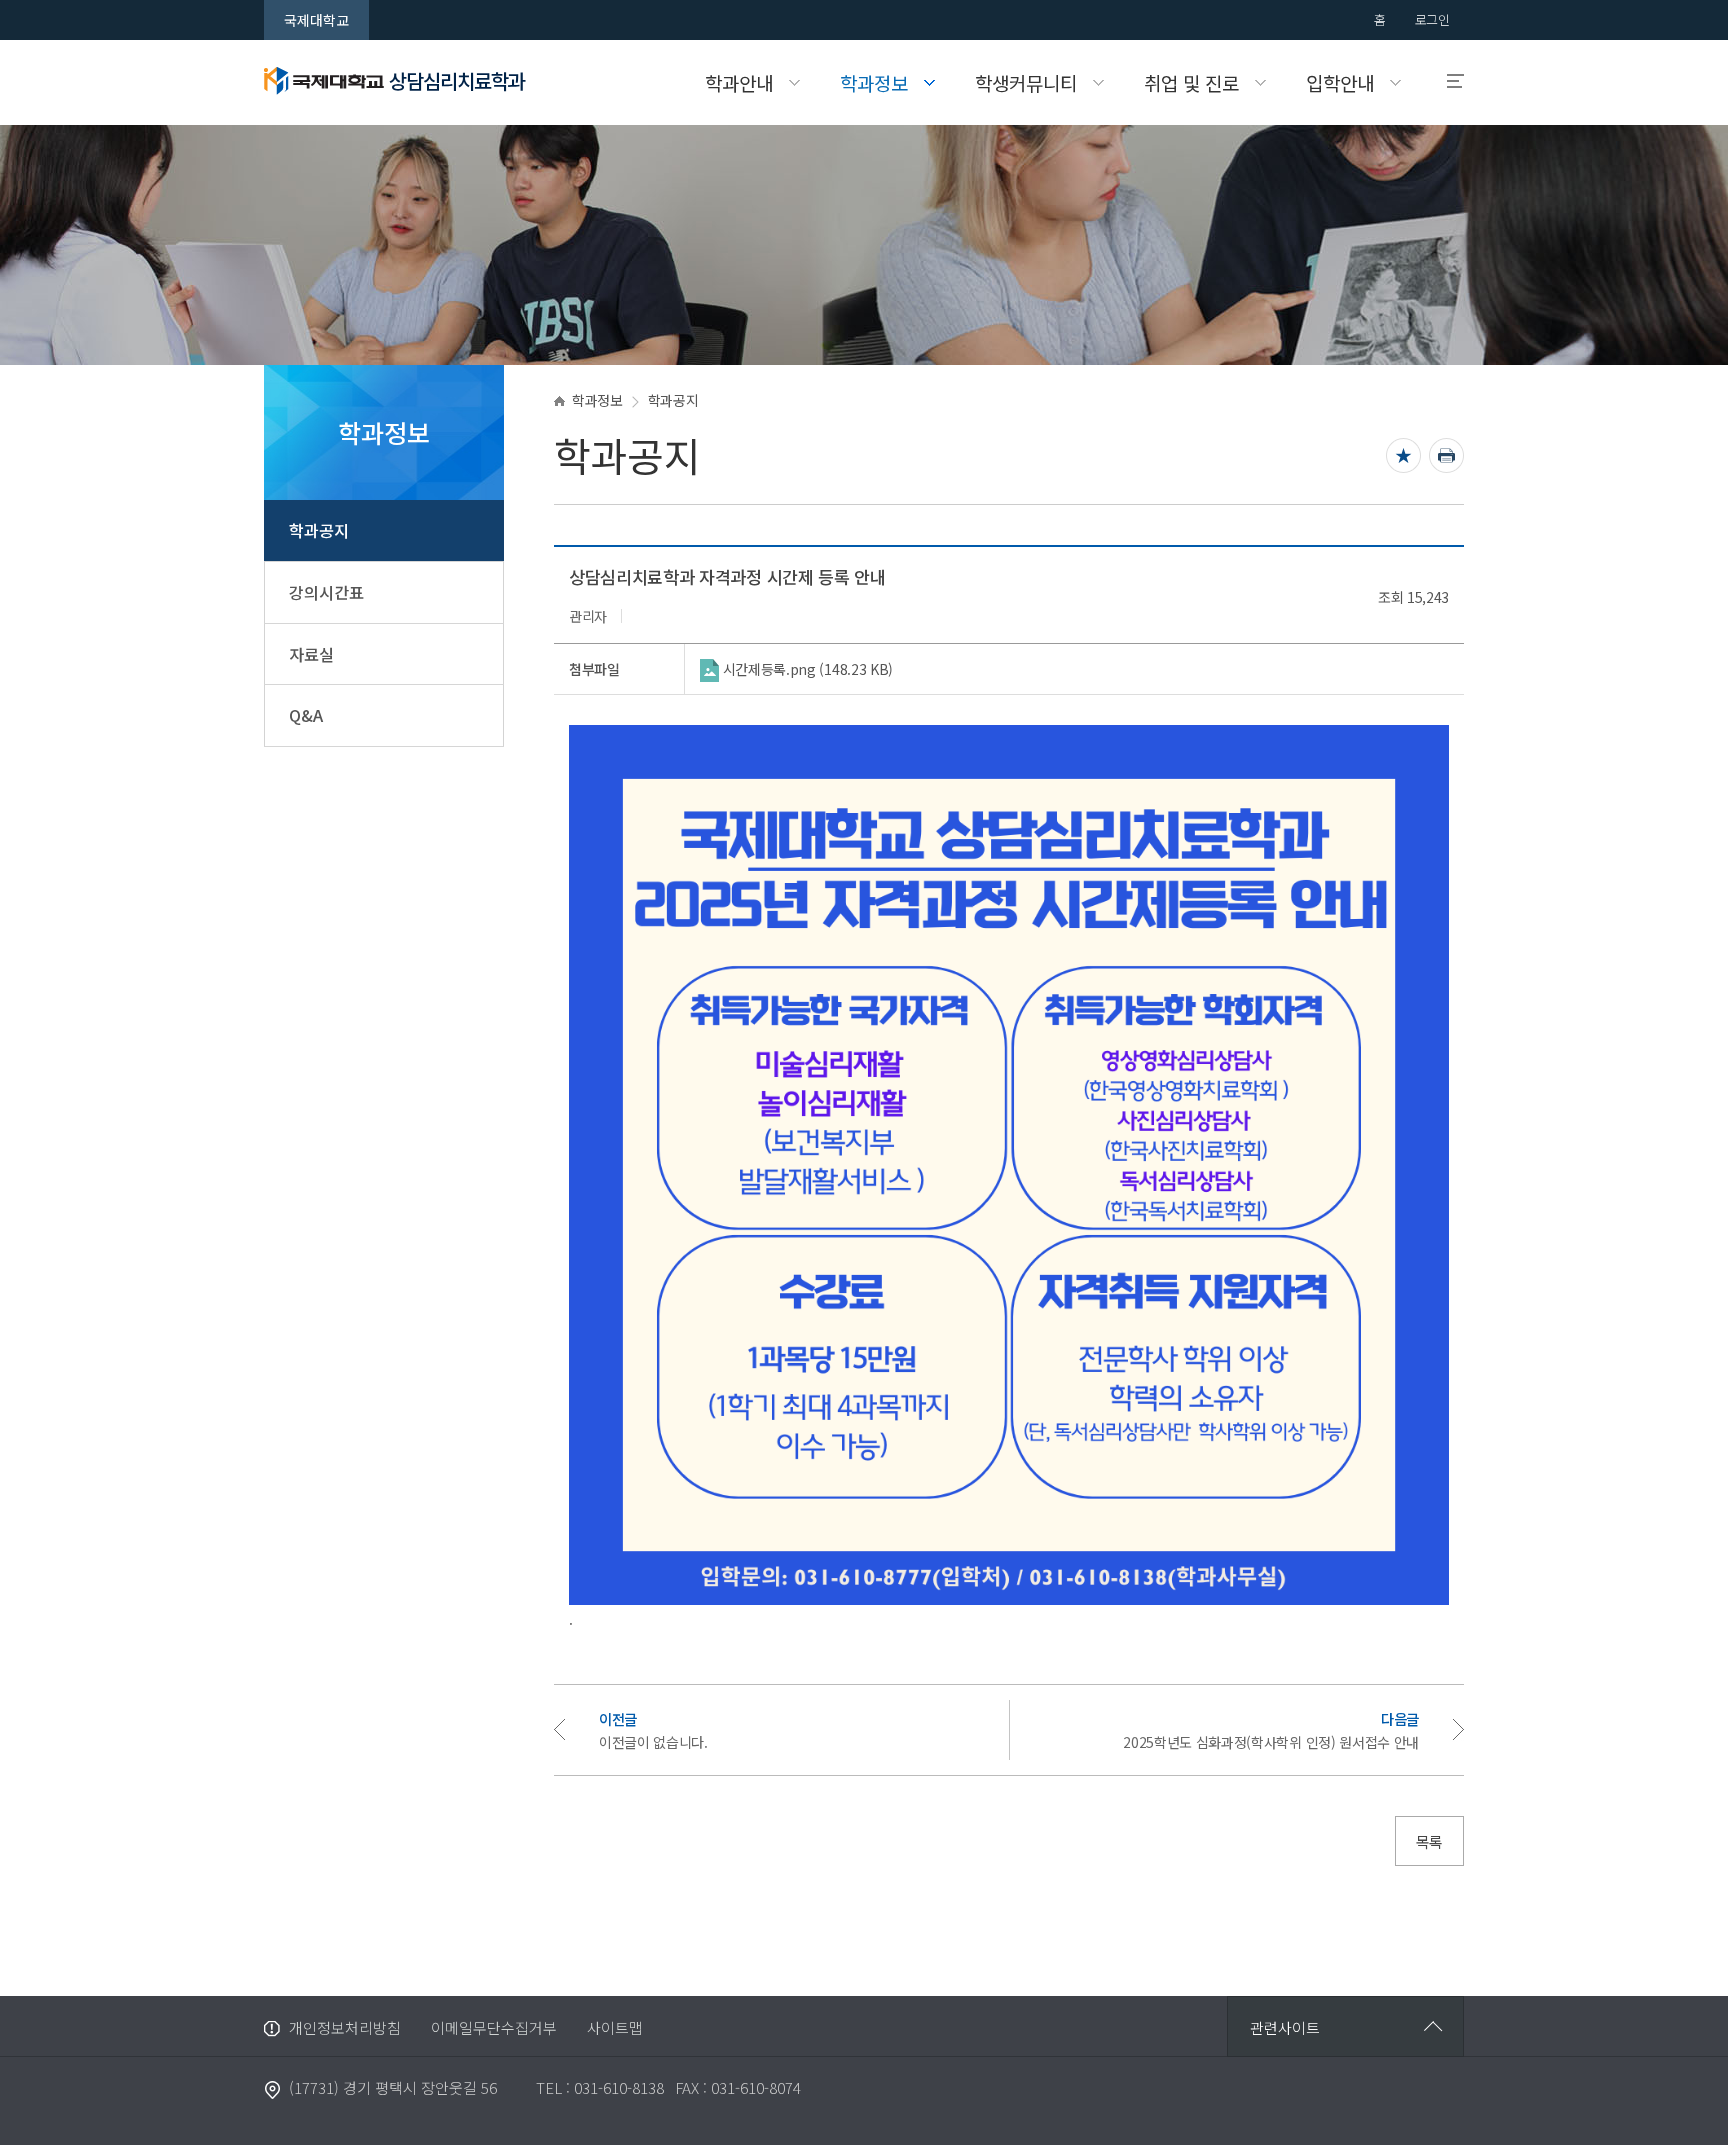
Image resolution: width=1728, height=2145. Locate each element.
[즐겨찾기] (1403, 455)
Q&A (306, 715)
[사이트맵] (1446, 81)
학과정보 (597, 400)
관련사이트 (1285, 2027)
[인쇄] (1446, 455)
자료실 (311, 654)
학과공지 (319, 530)
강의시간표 (326, 592)
